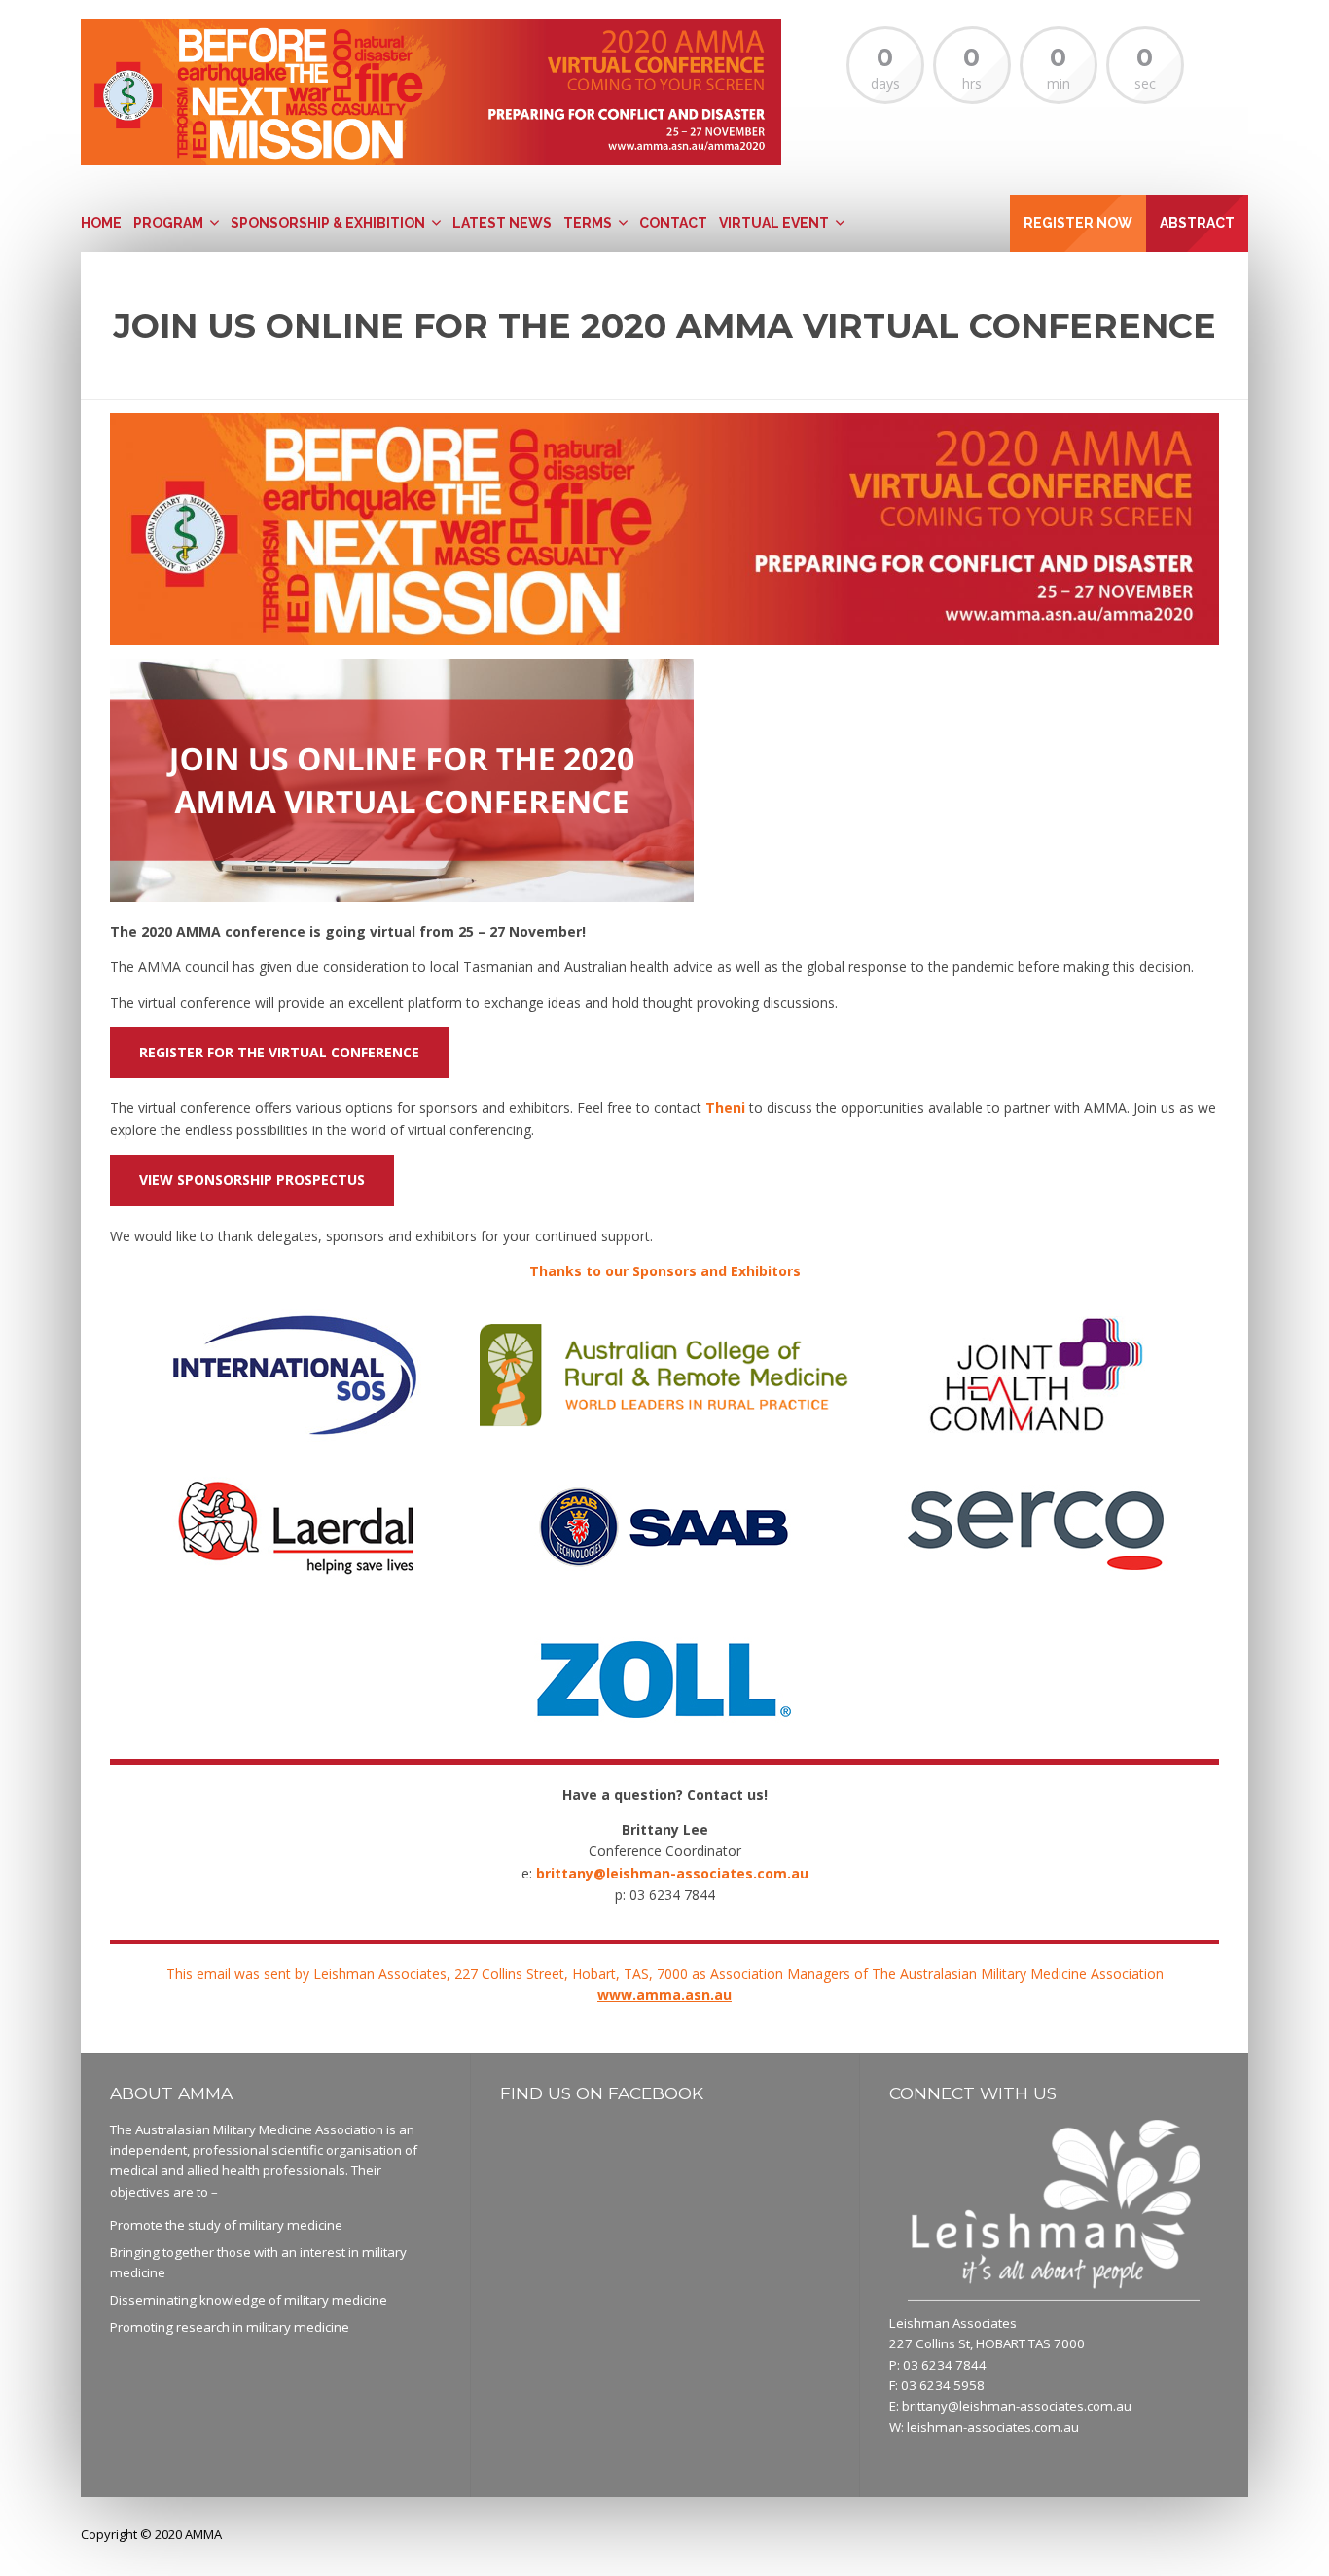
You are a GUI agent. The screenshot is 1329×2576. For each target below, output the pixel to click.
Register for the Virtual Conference (279, 1052)
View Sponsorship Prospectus (252, 1180)
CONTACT (673, 223)
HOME (101, 223)
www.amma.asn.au (664, 1995)
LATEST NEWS (502, 223)
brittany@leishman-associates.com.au (1017, 2406)
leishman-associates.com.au (993, 2427)
